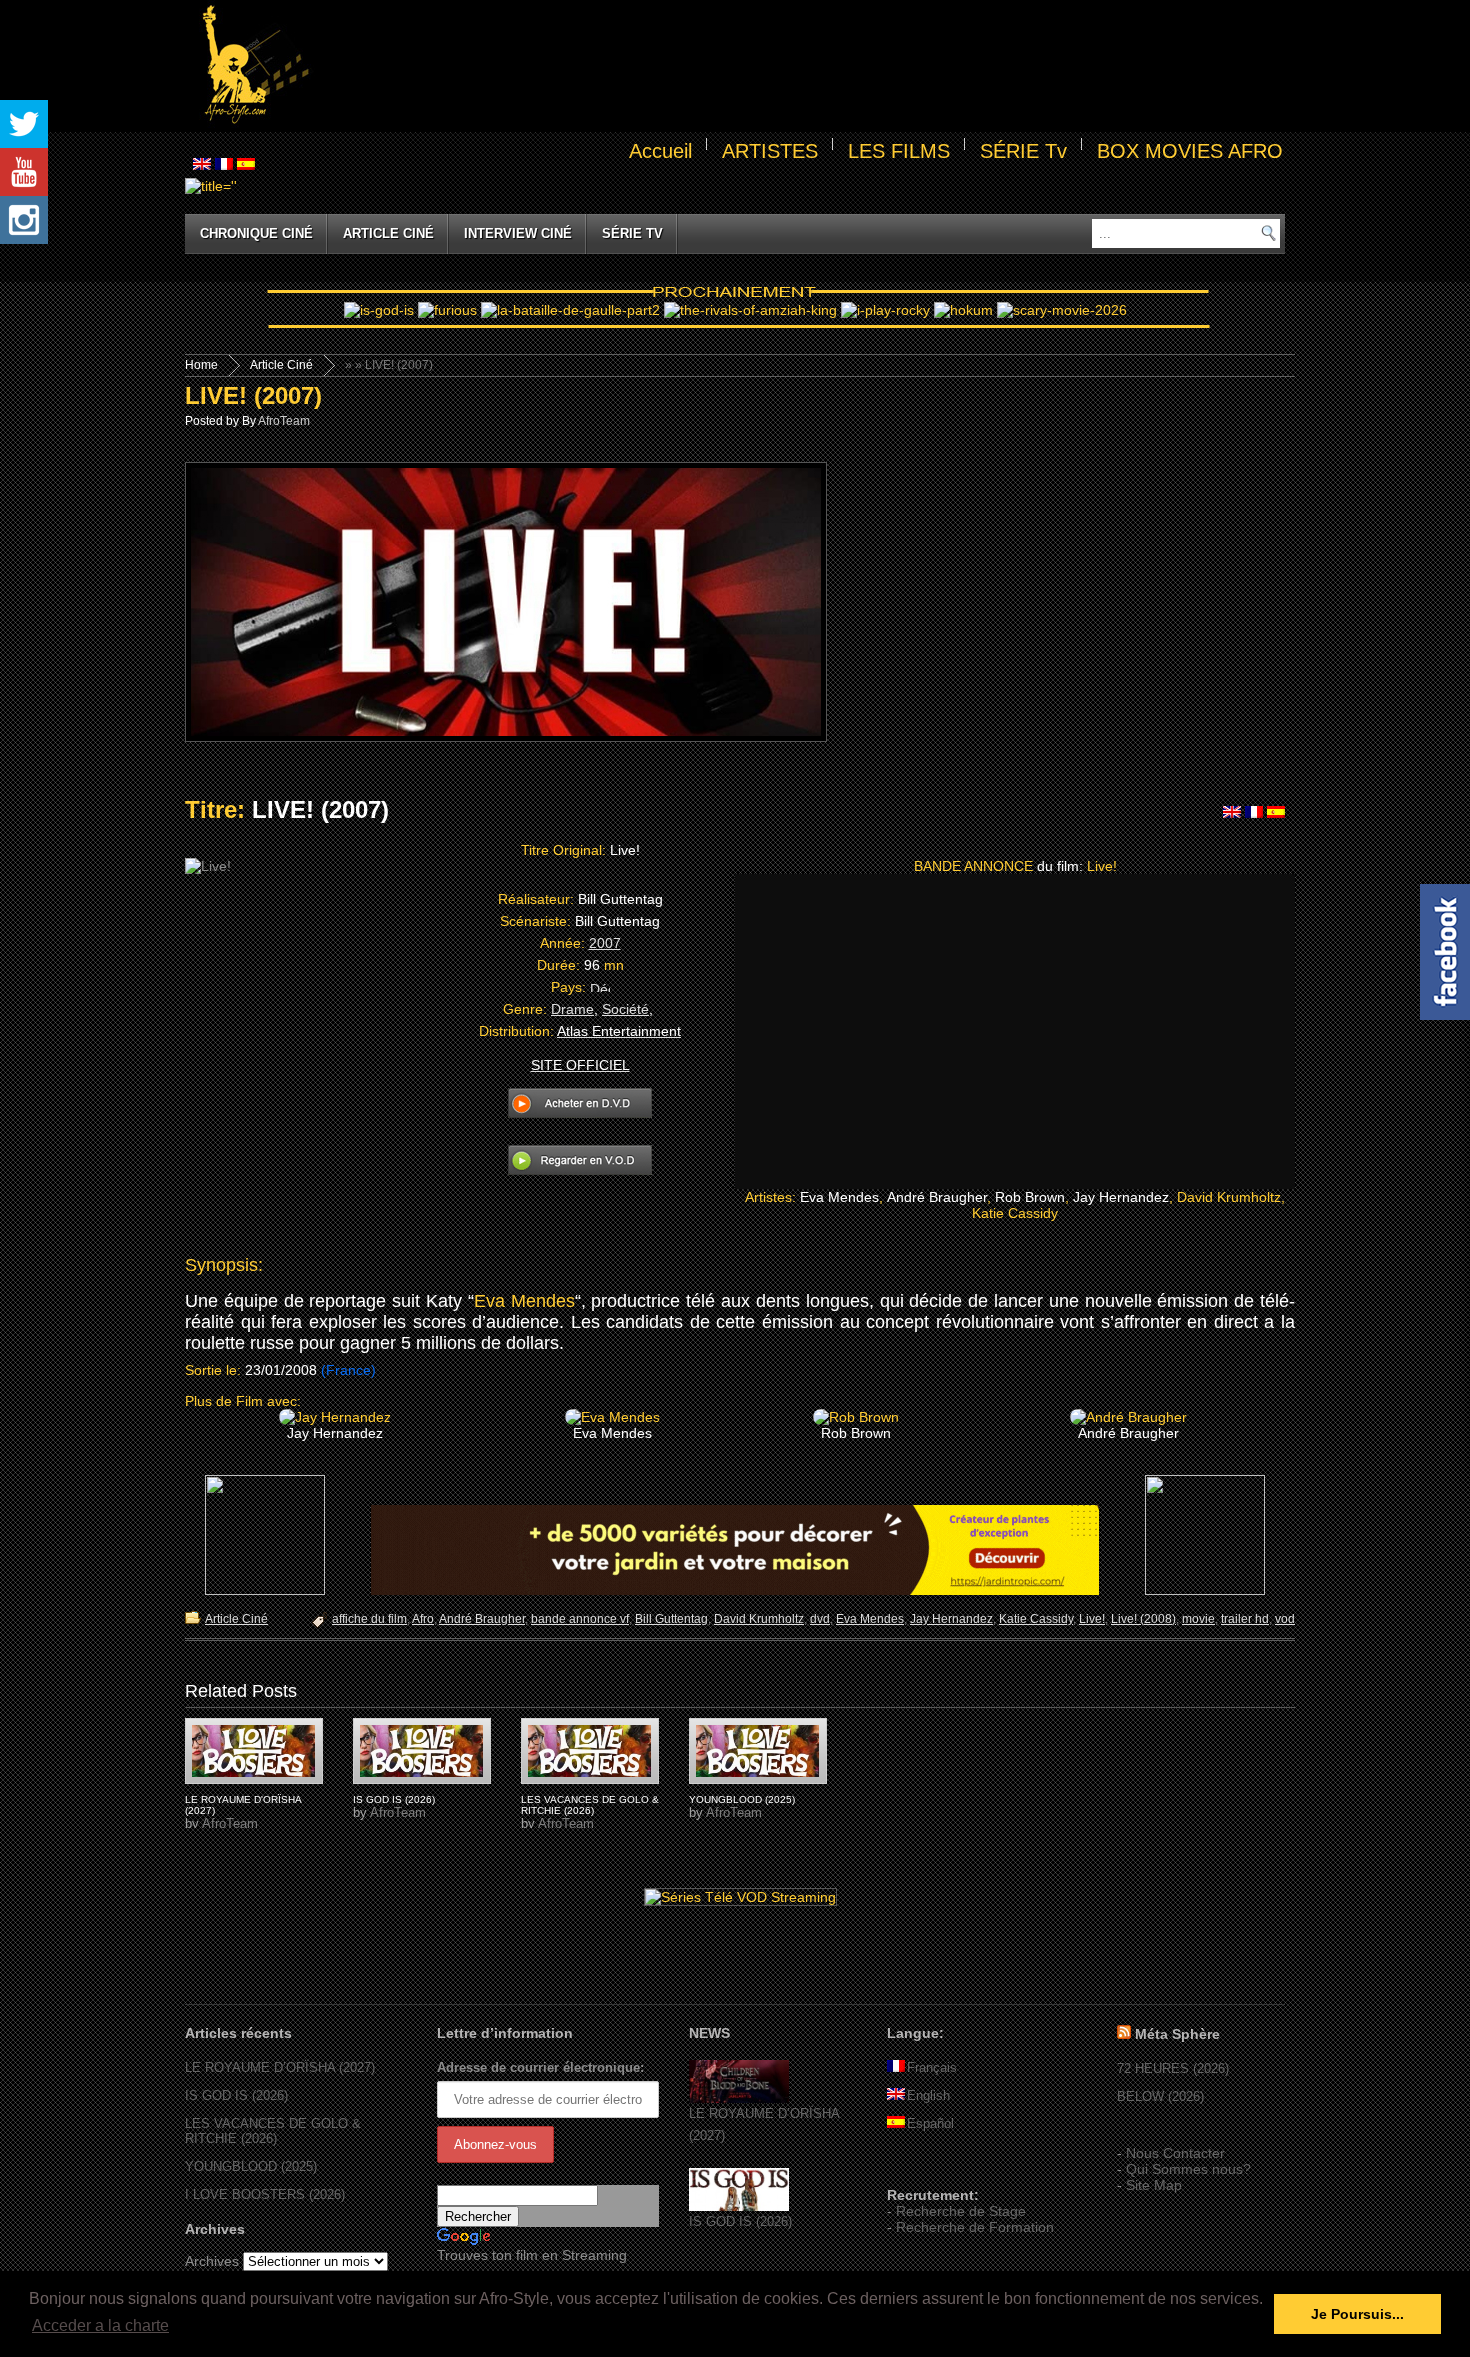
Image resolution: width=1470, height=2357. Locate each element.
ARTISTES (770, 151)
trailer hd (1245, 1619)
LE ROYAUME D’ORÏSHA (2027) (280, 2067)
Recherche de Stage (961, 2211)
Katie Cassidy (1036, 1619)
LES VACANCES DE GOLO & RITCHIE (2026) (590, 1805)
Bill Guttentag (671, 1619)
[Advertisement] (801, 66)
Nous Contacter (1175, 2153)
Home (201, 365)
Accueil (660, 151)
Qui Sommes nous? (1188, 2169)
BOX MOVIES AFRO (1190, 151)
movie (1198, 1619)
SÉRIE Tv (1023, 151)
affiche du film (369, 1619)
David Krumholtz (759, 1619)
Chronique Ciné (256, 233)
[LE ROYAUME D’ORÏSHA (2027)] (739, 2098)
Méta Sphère (1177, 2034)
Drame (572, 1009)
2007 (605, 943)
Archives (212, 2261)
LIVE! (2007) (253, 395)
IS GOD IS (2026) (394, 1799)
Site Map (1154, 2185)
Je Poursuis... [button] (1357, 2314)
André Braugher (482, 1619)
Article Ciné (388, 233)
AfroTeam (284, 421)
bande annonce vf (580, 1619)
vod (1285, 1619)
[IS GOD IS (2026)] (739, 2206)
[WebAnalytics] (927, 2166)
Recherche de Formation (975, 2227)
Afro (423, 1619)
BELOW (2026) (1160, 2096)
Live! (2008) (1143, 1619)
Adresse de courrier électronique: (540, 2067)
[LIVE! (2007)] (254, 1751)
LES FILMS (899, 151)
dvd (820, 1619)
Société (625, 1009)
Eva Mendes (524, 1301)
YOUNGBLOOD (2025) (742, 1799)
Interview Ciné (518, 233)
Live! (1092, 1619)
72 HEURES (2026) (1173, 2068)
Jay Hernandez (951, 1619)
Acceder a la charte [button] (100, 2325)
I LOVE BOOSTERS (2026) (265, 2194)
